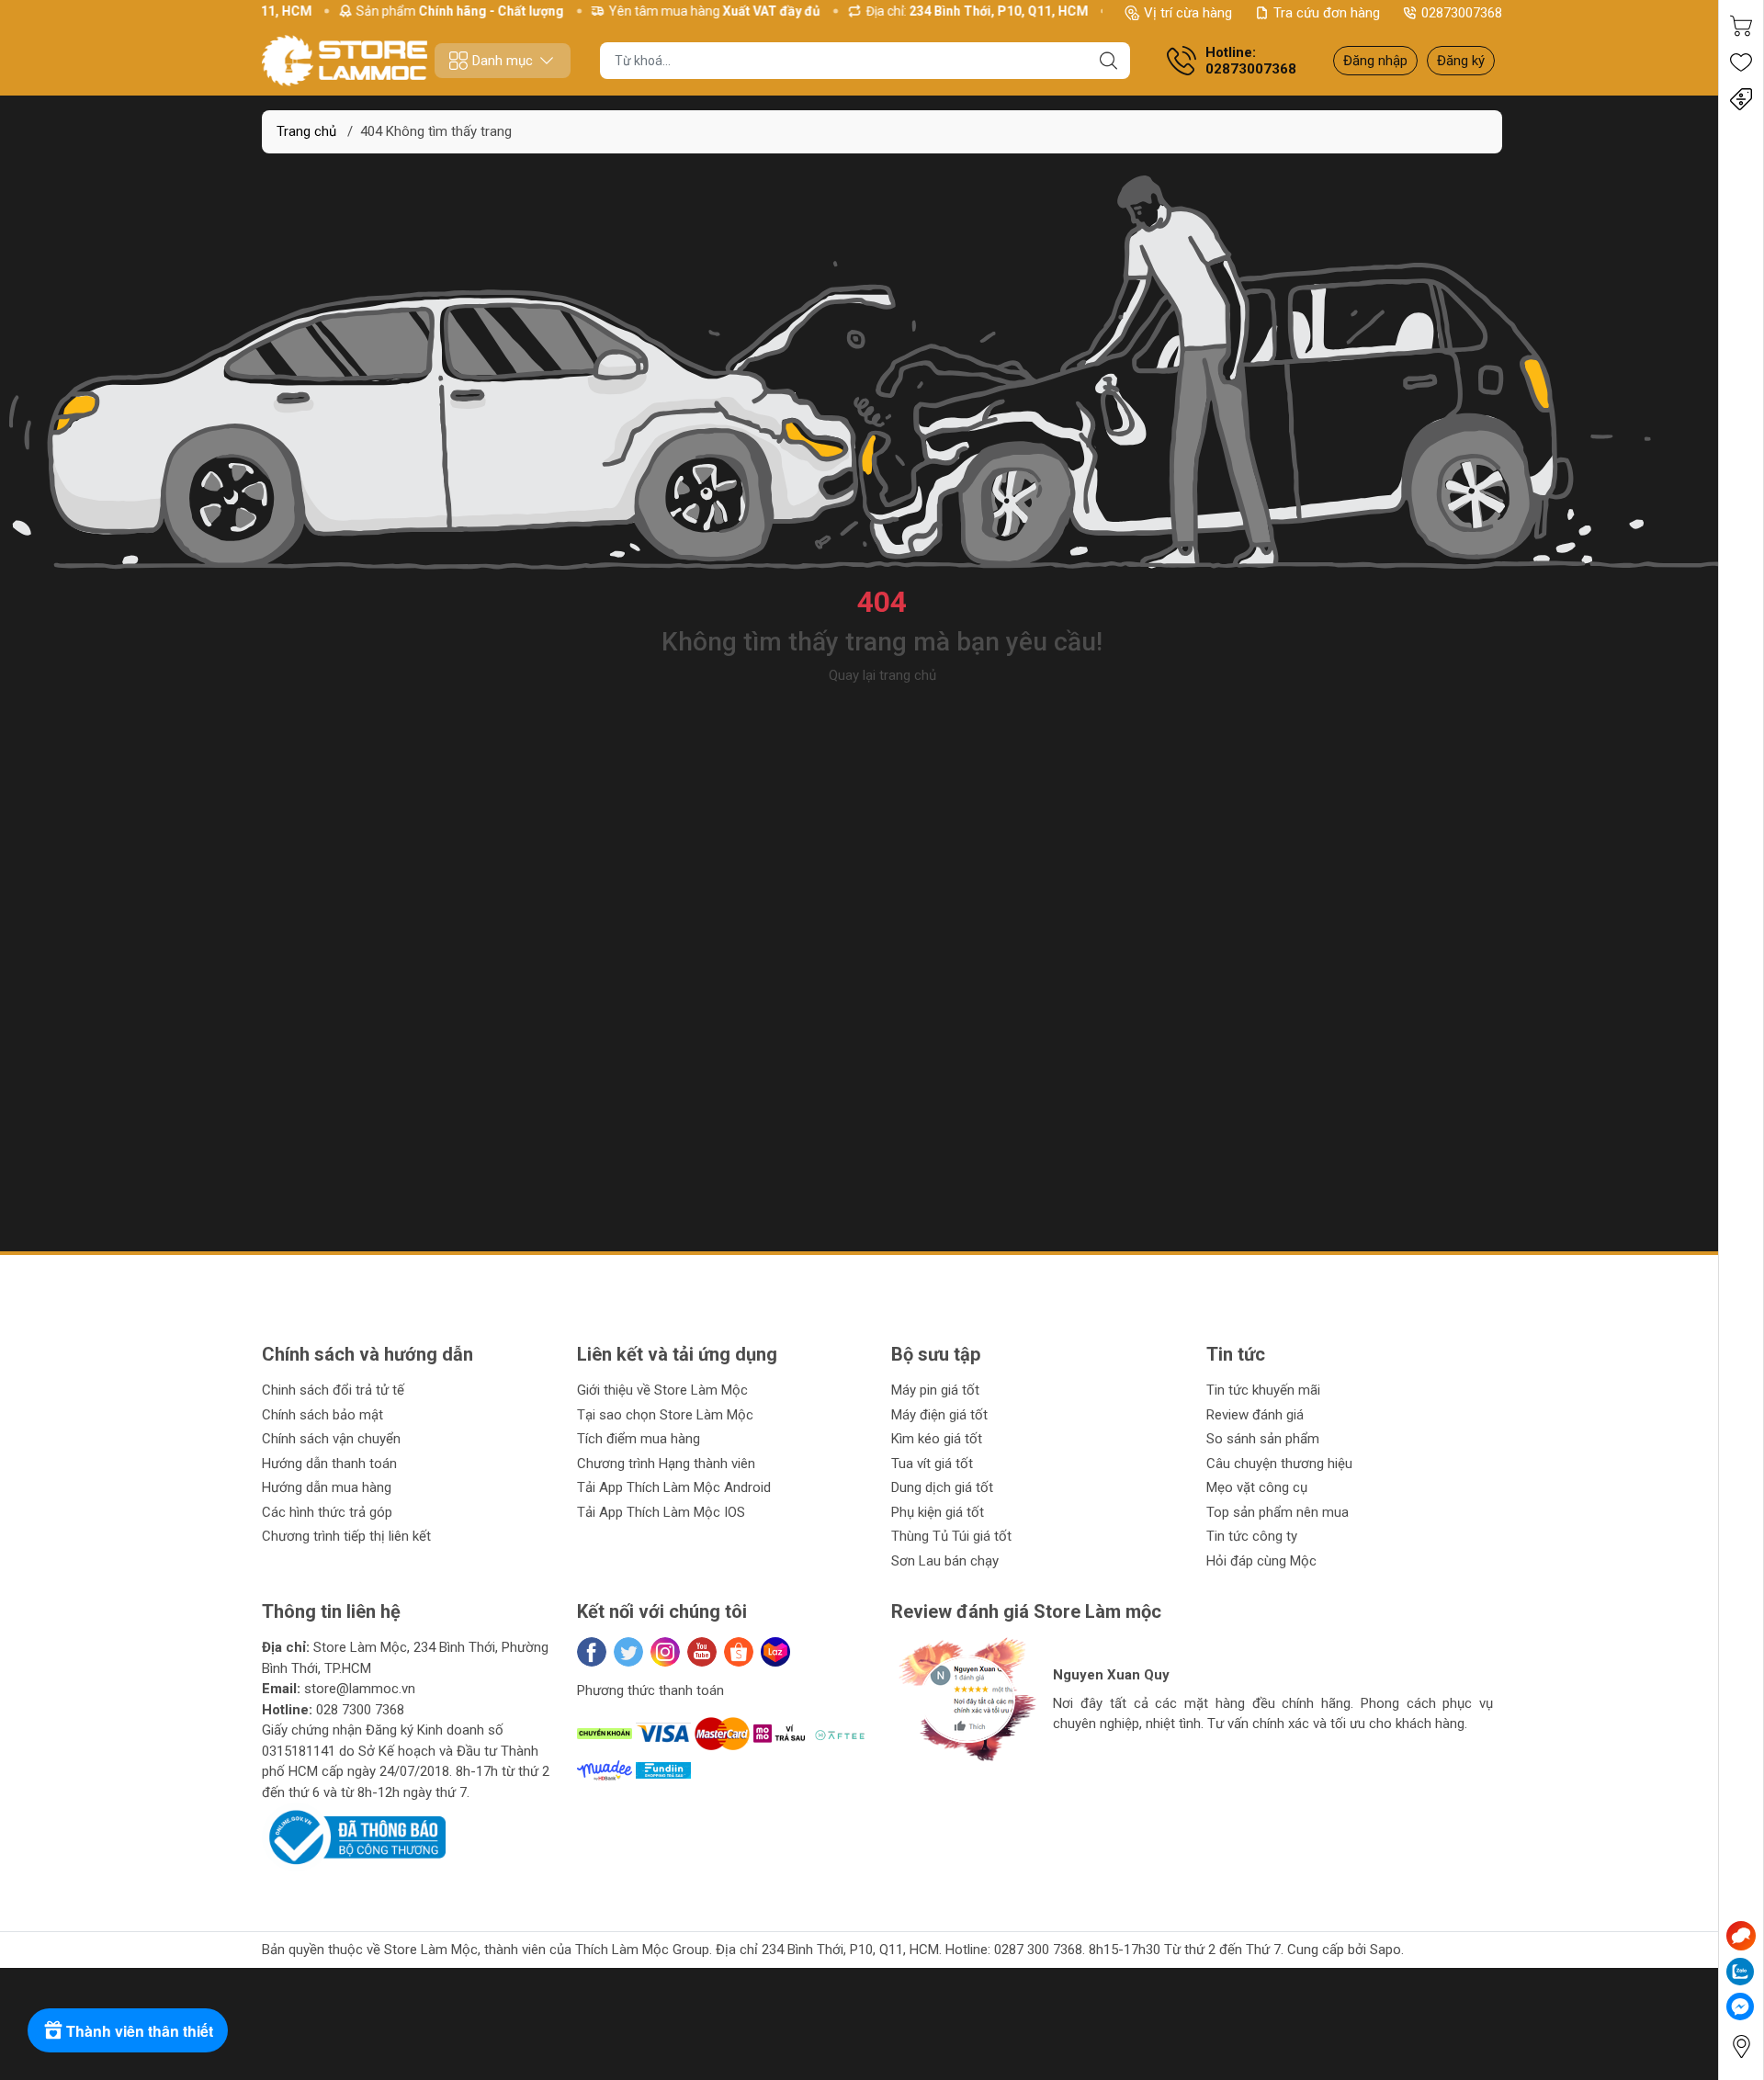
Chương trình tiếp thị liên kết (346, 1536)
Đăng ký (1461, 61)
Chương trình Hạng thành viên (666, 1464)
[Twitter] (628, 1652)
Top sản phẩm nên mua (1278, 1512)
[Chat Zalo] (1740, 1972)
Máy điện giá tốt (939, 1415)
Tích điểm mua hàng (639, 1439)
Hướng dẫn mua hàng (327, 1487)
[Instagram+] (665, 1652)
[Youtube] (702, 1652)
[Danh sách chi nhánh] (1741, 2046)
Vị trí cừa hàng (1188, 13)
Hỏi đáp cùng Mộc (1261, 1561)
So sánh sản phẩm (1263, 1439)
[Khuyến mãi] (1741, 99)
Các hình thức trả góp (327, 1512)
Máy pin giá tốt (935, 1390)
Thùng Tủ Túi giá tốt (951, 1536)
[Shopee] (739, 1652)
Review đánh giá (1255, 1415)
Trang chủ (306, 131)
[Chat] (1741, 1936)
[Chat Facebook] (1740, 2007)
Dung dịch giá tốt (942, 1487)
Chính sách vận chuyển (331, 1439)
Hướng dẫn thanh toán (329, 1464)
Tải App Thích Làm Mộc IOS (661, 1512)
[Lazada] (775, 1652)
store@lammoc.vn (360, 1689)
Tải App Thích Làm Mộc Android (674, 1487)
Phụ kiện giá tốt (938, 1512)
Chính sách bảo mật (322, 1415)
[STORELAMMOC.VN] (345, 61)
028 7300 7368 (360, 1710)
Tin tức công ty (1252, 1536)
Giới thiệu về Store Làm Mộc (662, 1390)
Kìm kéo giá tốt (937, 1439)
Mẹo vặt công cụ (1257, 1487)
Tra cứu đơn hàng (1327, 13)
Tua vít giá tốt (932, 1464)
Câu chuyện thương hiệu (1279, 1464)
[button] (923, 1782)
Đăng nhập (1375, 61)
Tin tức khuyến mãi (1263, 1390)
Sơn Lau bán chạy (945, 1561)
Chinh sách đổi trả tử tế (333, 1390)
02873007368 (1462, 13)
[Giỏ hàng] (1741, 26)
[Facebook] (592, 1652)
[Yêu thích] (1741, 62)
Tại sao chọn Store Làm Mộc (665, 1415)
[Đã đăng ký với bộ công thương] (354, 1837)
